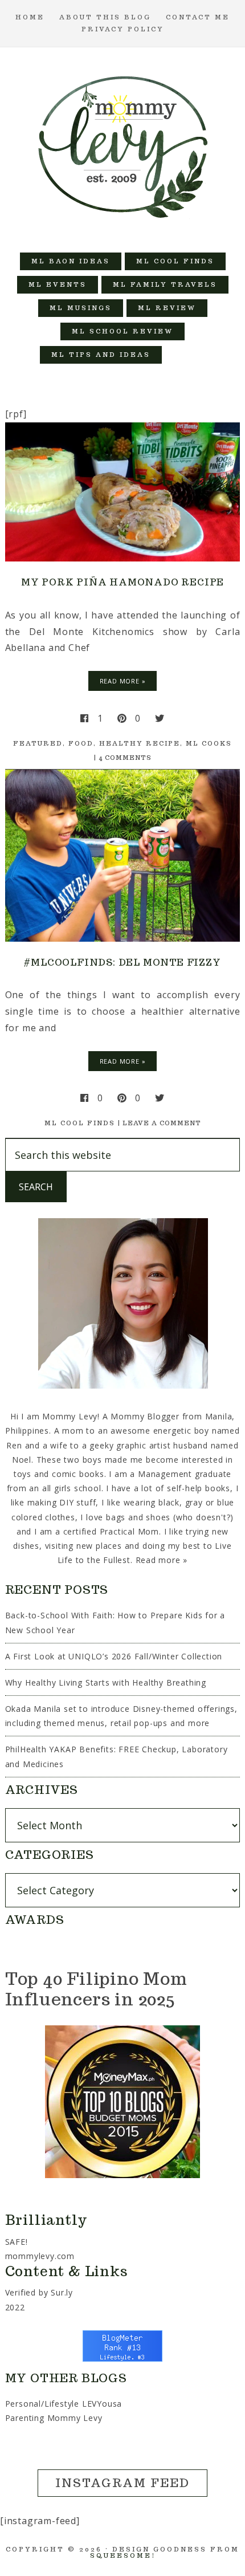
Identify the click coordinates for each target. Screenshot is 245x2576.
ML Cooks (209, 743)
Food (81, 743)
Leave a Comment (162, 1123)
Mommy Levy (123, 144)
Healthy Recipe (140, 743)
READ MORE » (123, 681)
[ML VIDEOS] (185, 355)
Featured (38, 743)
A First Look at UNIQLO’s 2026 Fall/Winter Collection (114, 1656)
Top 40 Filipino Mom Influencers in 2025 (96, 1989)
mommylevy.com (40, 2256)
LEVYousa (102, 2404)
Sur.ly (62, 2292)
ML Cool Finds (80, 1123)
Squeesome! (123, 2555)
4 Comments (125, 758)
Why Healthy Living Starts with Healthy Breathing (106, 1682)
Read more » (162, 1560)
